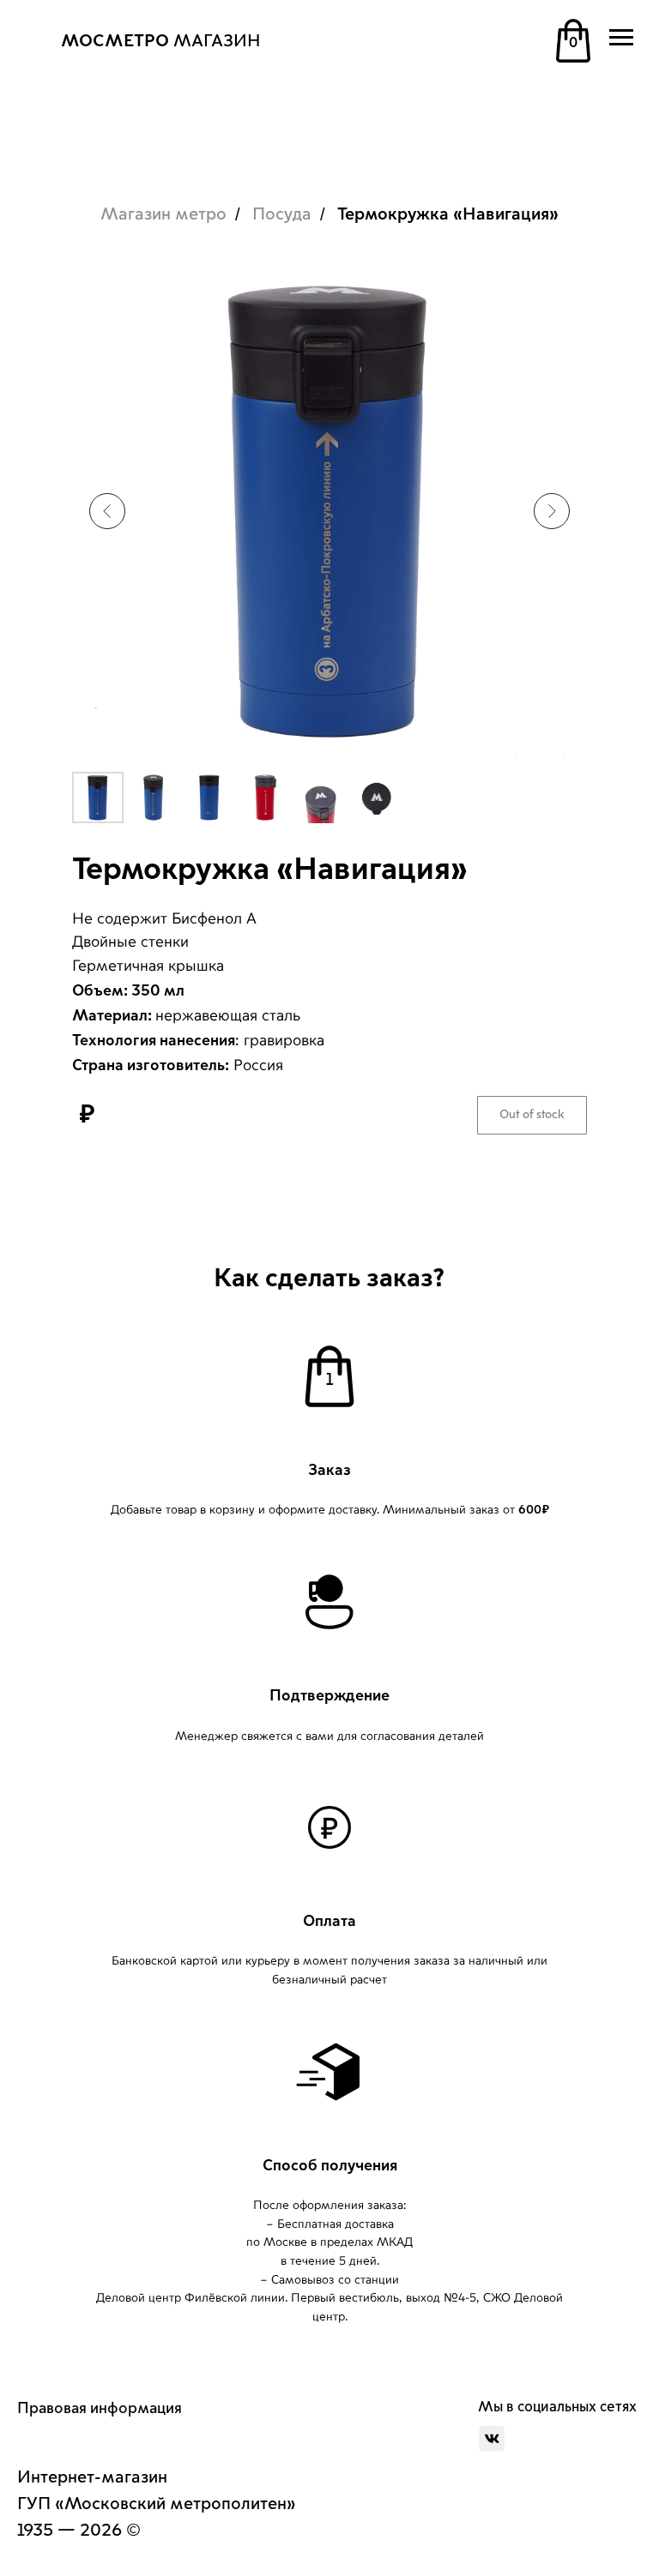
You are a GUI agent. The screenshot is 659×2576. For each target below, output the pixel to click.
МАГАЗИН (161, 41)
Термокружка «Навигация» (448, 214)
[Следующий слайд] (552, 511)
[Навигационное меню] (621, 38)
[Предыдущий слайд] (107, 511)
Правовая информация (100, 2408)
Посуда (282, 214)
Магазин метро (163, 214)
